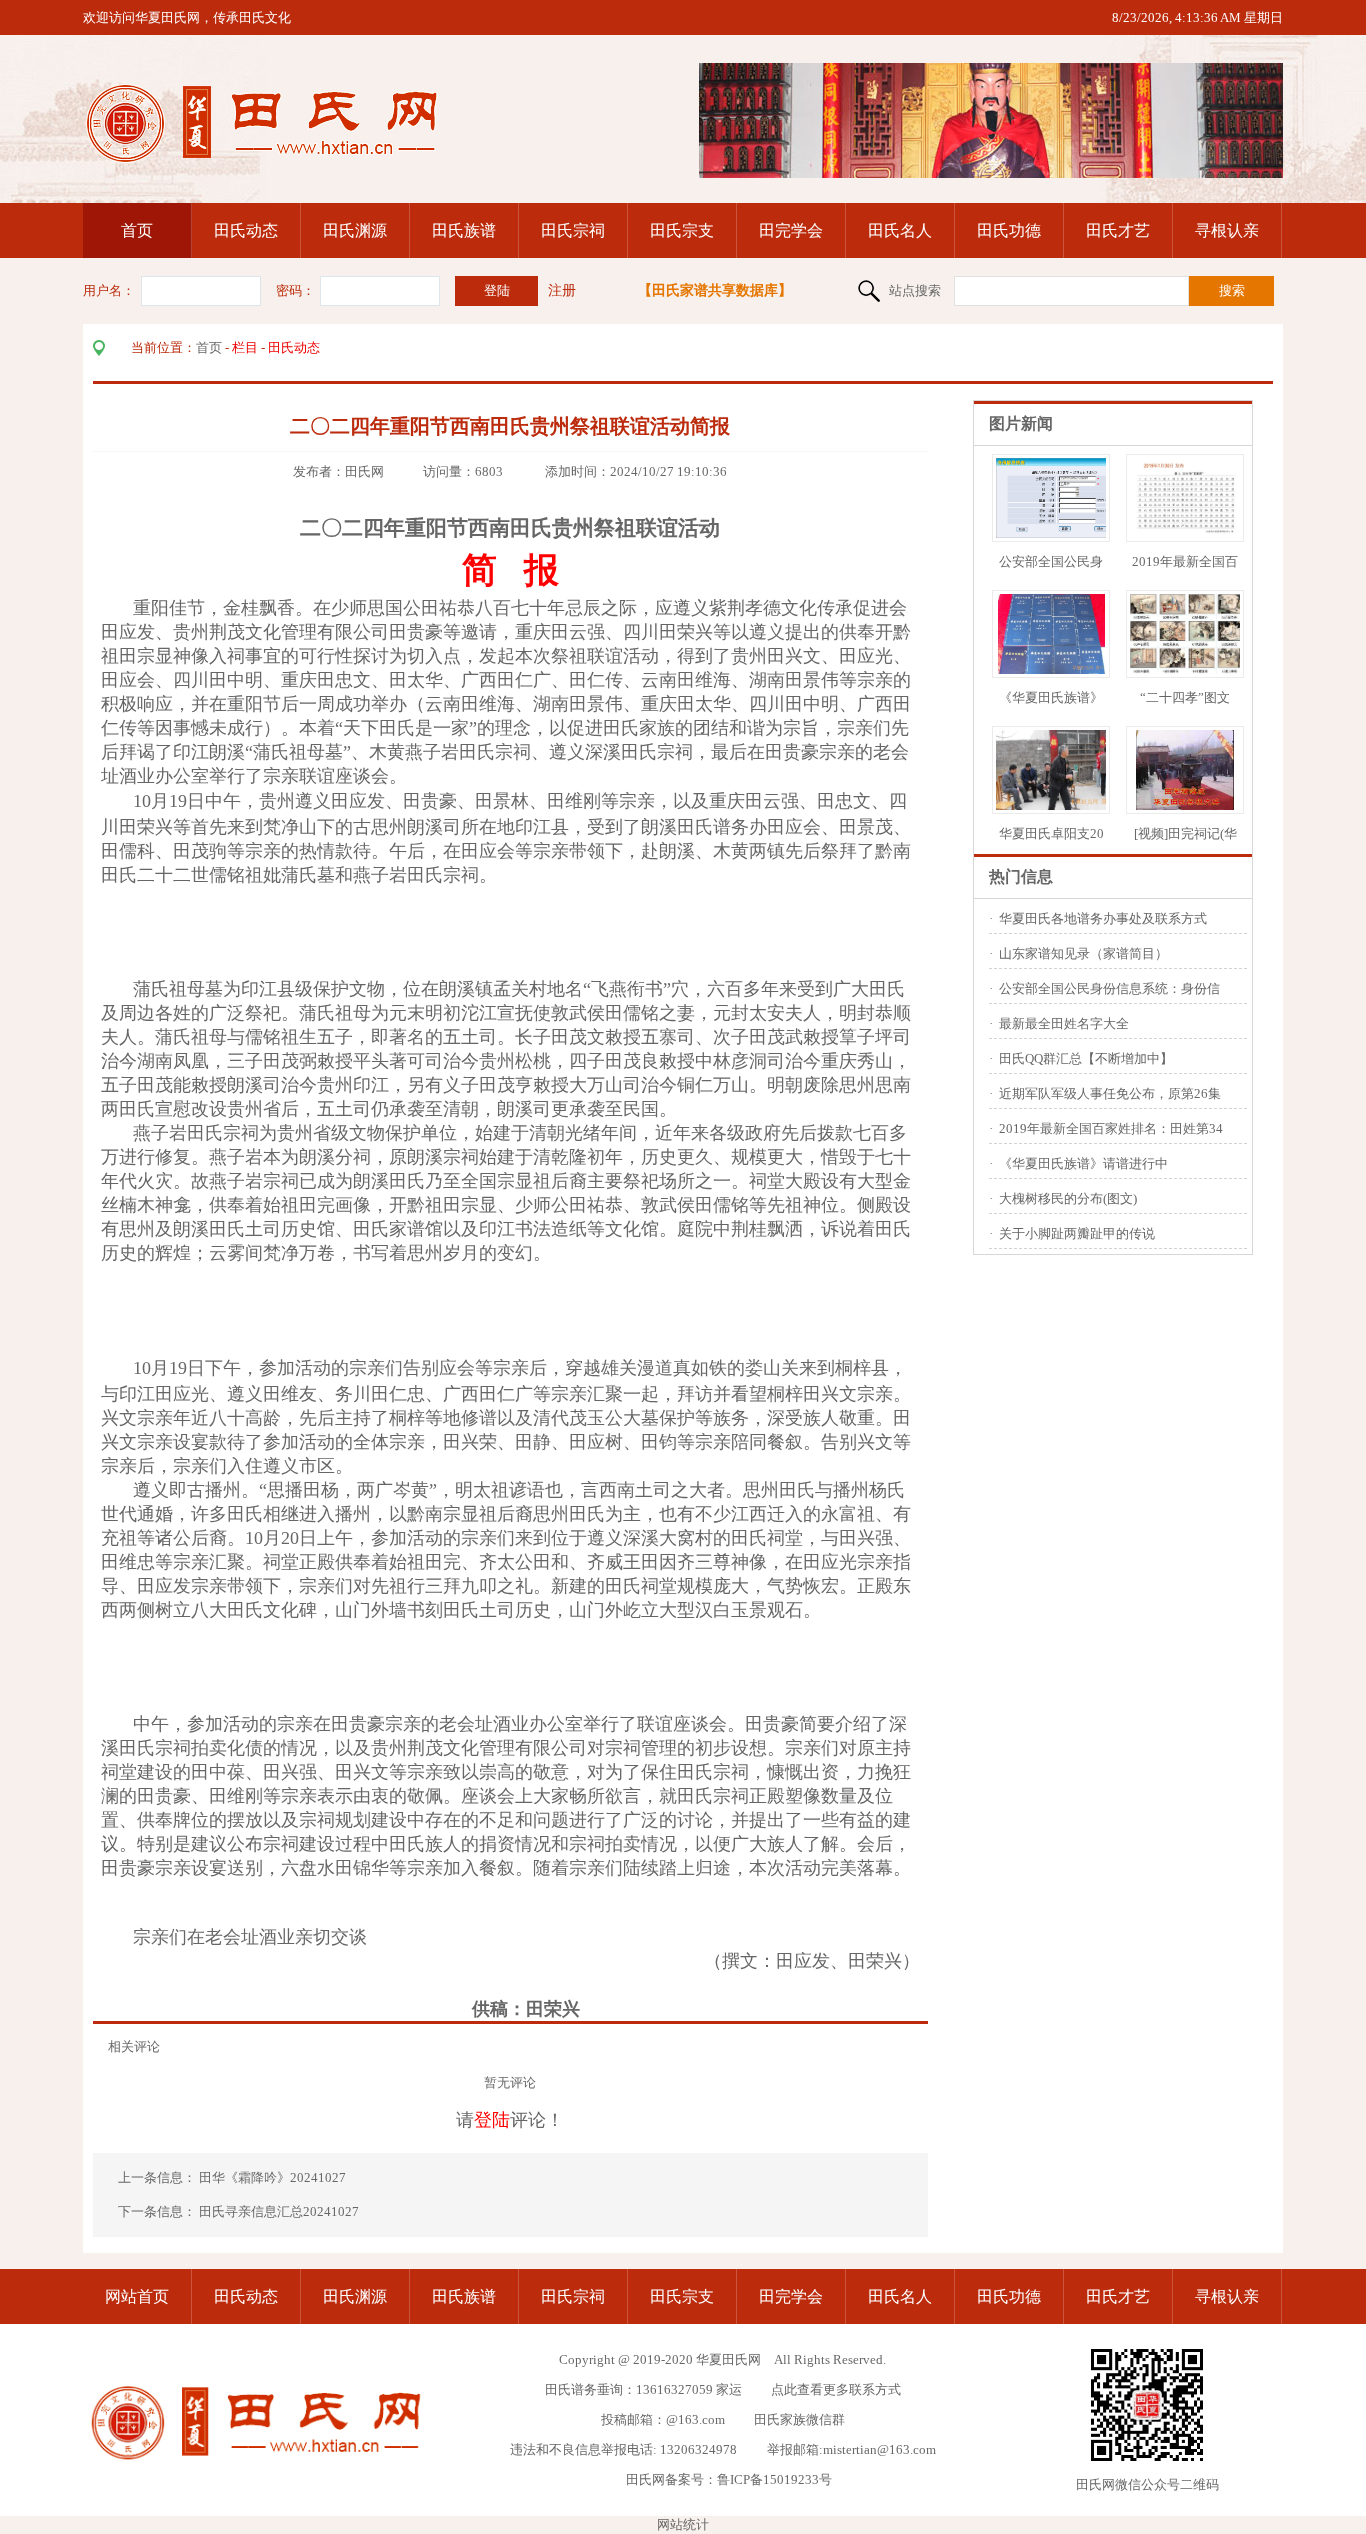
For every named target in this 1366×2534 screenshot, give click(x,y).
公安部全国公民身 (1051, 561)
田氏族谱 (464, 230)
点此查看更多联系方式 (836, 2389)
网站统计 (683, 2524)
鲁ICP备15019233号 (774, 2479)
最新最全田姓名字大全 (1064, 1023)
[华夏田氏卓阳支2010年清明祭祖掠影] (1055, 805)
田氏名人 (900, 230)
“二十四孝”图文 (1185, 697)
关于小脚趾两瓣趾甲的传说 (1077, 1233)
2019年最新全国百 (1185, 561)
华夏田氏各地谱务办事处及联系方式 (1103, 918)
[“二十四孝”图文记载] (1187, 669)
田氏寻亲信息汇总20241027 (279, 2211)
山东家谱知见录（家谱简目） (1083, 953)
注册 (562, 290)
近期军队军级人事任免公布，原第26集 (1110, 1093)
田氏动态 (246, 230)
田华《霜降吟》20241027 (274, 2177)
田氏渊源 (355, 230)
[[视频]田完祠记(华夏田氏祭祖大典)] (1185, 805)
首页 (137, 230)
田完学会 (791, 230)
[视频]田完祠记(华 (1185, 833)
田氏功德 (1009, 230)
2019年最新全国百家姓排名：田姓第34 (1111, 1128)
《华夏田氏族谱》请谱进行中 (1083, 1163)
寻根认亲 (1227, 230)
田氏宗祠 (573, 230)
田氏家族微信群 (799, 2419)
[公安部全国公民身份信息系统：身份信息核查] (1061, 533)
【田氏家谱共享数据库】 (715, 290)
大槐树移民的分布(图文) (1068, 1198)
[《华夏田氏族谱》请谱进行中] (1051, 669)
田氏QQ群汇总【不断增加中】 (1086, 1058)
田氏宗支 (682, 230)
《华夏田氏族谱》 (1051, 697)
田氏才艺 (1118, 230)
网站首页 (137, 2296)
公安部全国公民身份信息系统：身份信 (1109, 988)
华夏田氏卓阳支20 (1051, 833)
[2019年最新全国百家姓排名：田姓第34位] (1185, 533)
